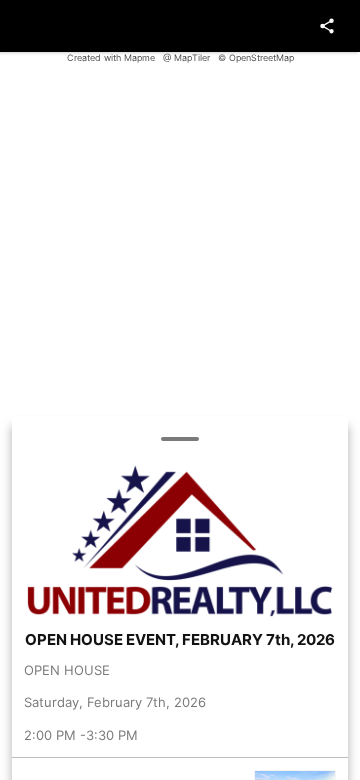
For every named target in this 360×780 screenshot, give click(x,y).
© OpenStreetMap (256, 58)
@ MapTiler (186, 58)
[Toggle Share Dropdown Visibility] (327, 26)
